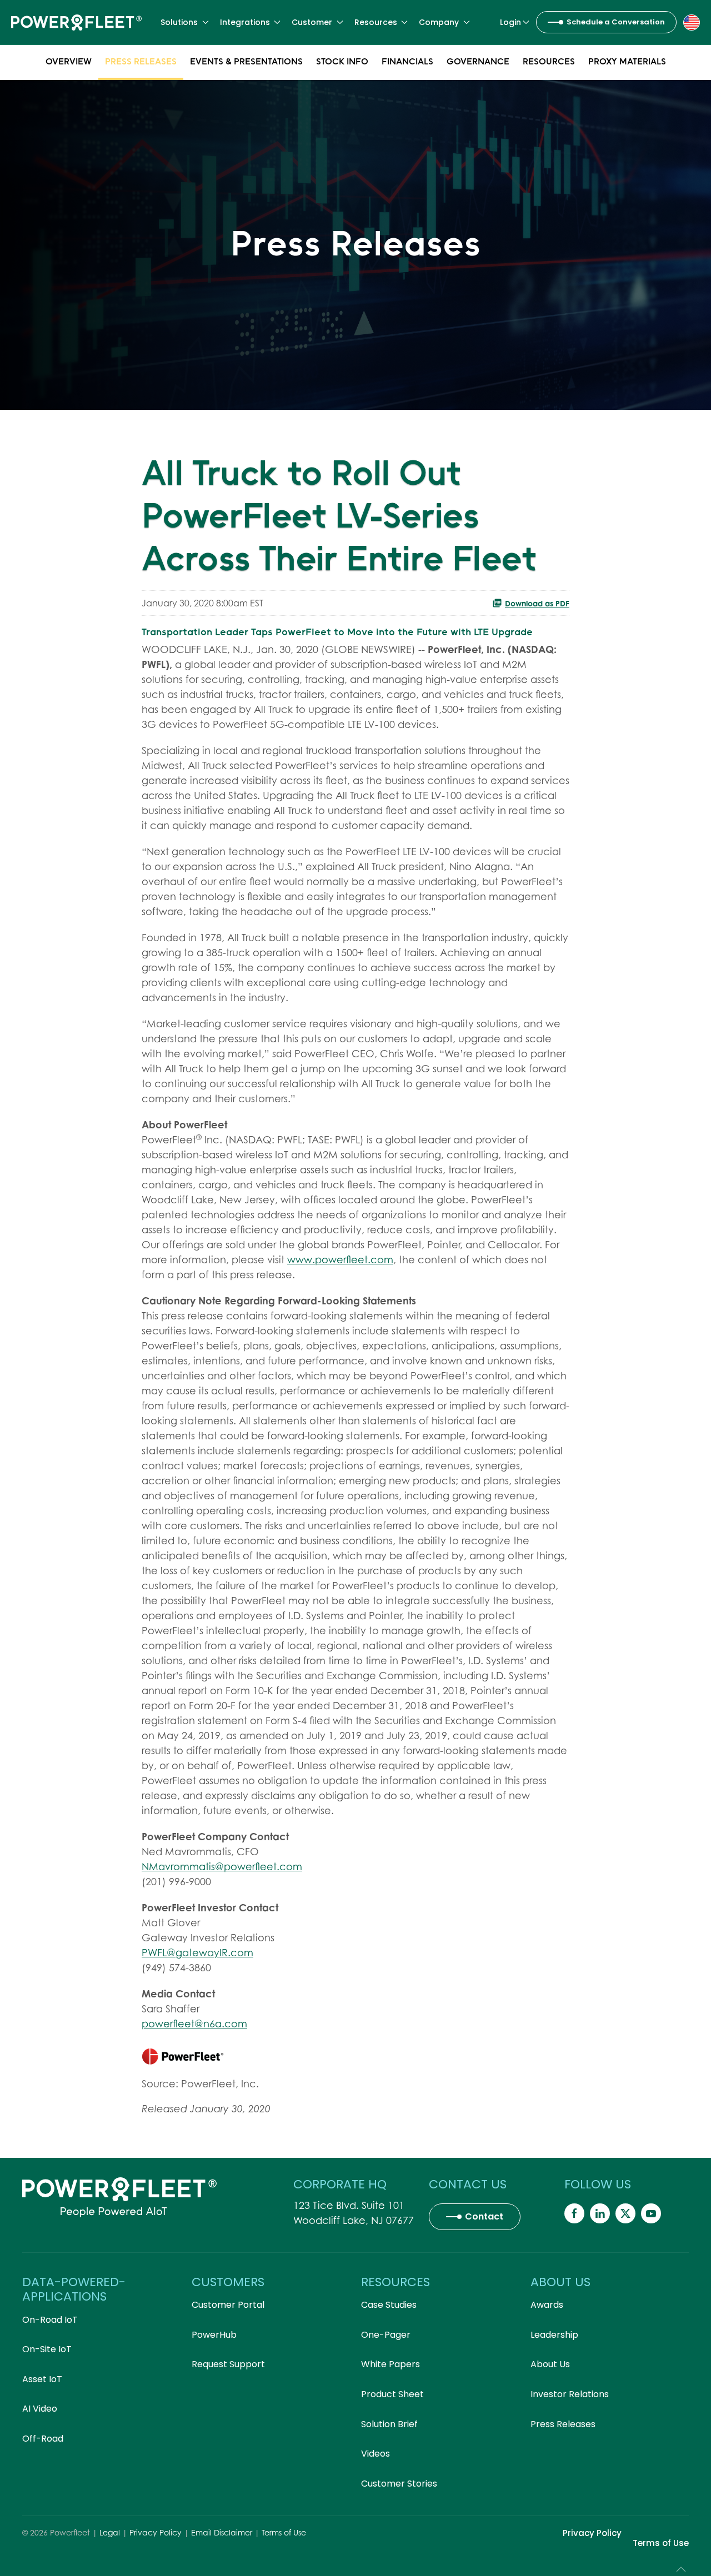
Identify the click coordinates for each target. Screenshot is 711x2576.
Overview (69, 61)
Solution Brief (389, 2424)
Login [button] (510, 22)
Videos (375, 2454)
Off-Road (43, 2439)
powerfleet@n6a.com (194, 2024)
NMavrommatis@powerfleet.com (222, 1867)
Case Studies (389, 2305)
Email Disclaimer (222, 2532)
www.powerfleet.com (340, 1260)
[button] (692, 22)
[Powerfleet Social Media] (574, 2213)
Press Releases (141, 61)
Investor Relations (570, 2394)
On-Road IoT (50, 2320)
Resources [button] (376, 22)
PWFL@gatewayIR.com (197, 1953)
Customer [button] (312, 22)
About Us (550, 2364)
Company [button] (439, 22)
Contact (484, 2216)
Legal (110, 2532)
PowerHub (214, 2335)
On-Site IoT (47, 2349)
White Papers (390, 2364)
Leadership (554, 2335)
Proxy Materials (627, 61)
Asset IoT (42, 2379)
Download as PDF (537, 603)
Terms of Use (284, 2532)
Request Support (228, 2364)
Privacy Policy (156, 2532)
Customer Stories (399, 2484)
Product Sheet (392, 2394)
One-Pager (386, 2335)
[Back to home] (76, 22)
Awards (547, 2305)
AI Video (40, 2409)
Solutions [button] (179, 22)
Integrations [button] (245, 22)
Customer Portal (228, 2305)
